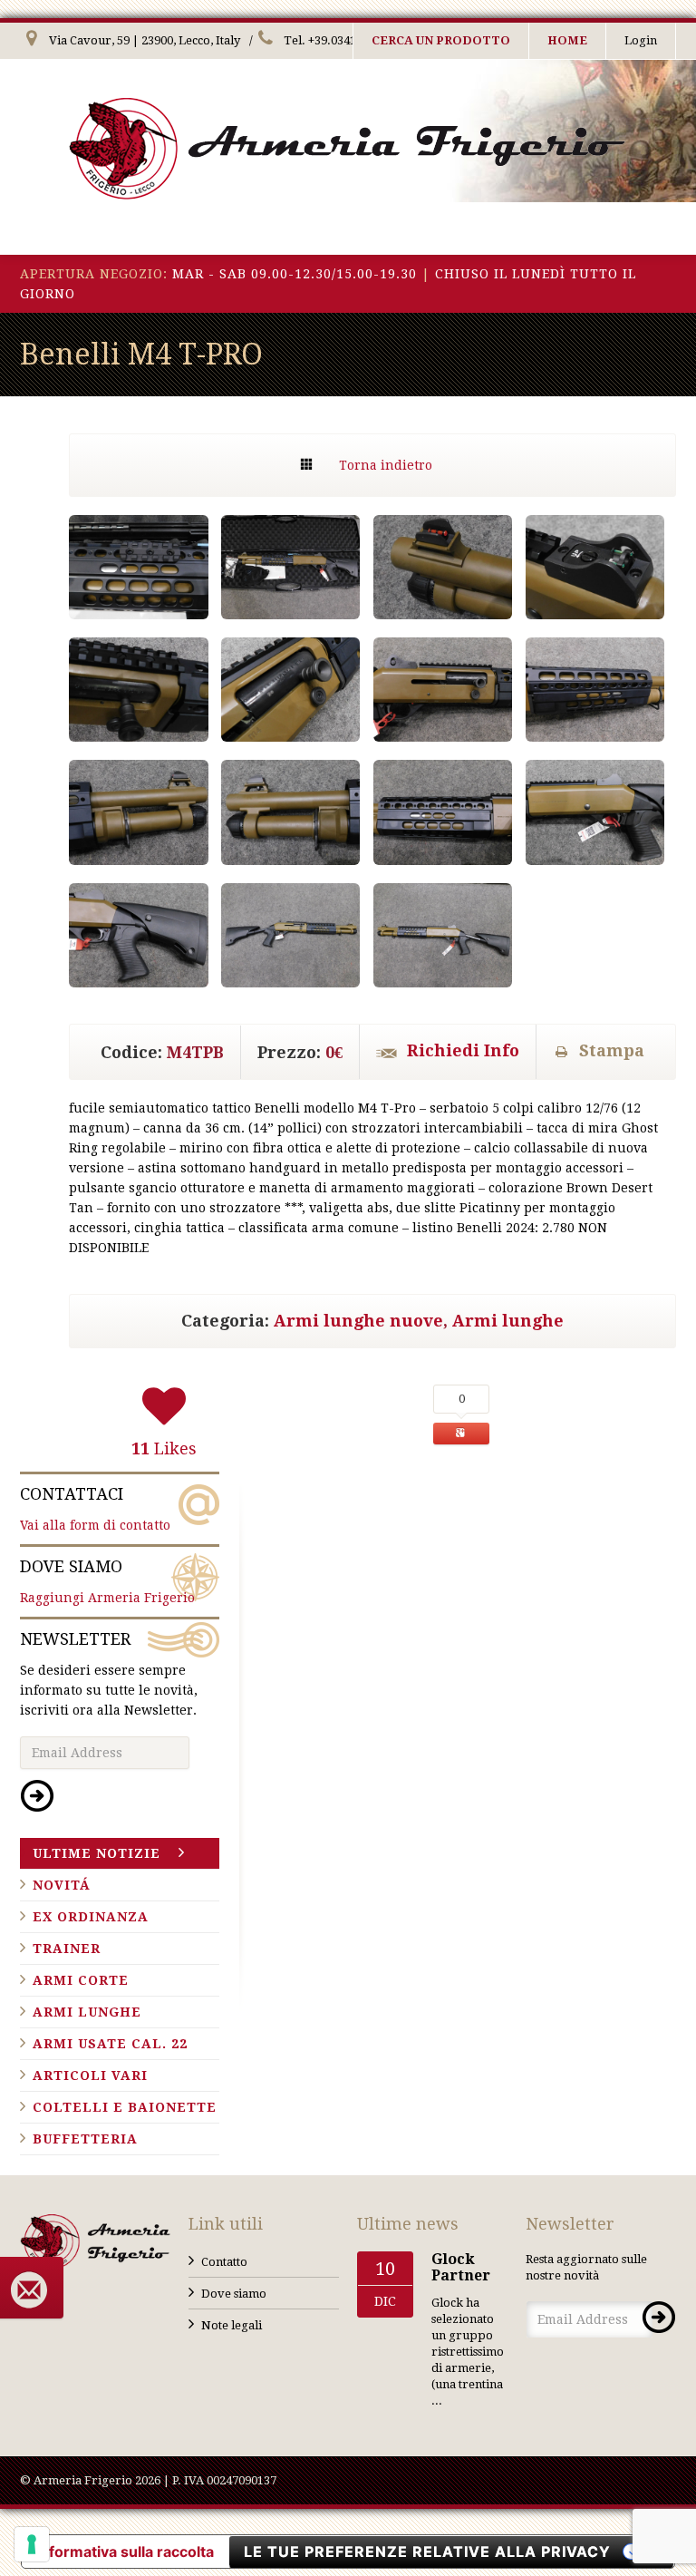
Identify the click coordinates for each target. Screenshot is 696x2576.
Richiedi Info (463, 1050)
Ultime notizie (97, 1853)
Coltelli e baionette (125, 2107)
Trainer (67, 1949)
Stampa (612, 1050)
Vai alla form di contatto (95, 1508)
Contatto (224, 2262)
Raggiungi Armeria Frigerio (107, 1581)
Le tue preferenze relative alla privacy (427, 2552)
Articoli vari (90, 2075)
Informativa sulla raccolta (125, 2552)
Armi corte (81, 1980)
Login (641, 40)
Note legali (232, 2325)
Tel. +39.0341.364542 (339, 40)
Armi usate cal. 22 (110, 2044)
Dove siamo (234, 2294)
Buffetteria (85, 2139)
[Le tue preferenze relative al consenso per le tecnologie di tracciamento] (32, 2544)
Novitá (62, 1885)
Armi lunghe (508, 1321)
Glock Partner (461, 2267)
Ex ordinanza (91, 1917)
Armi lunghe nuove (358, 1321)
